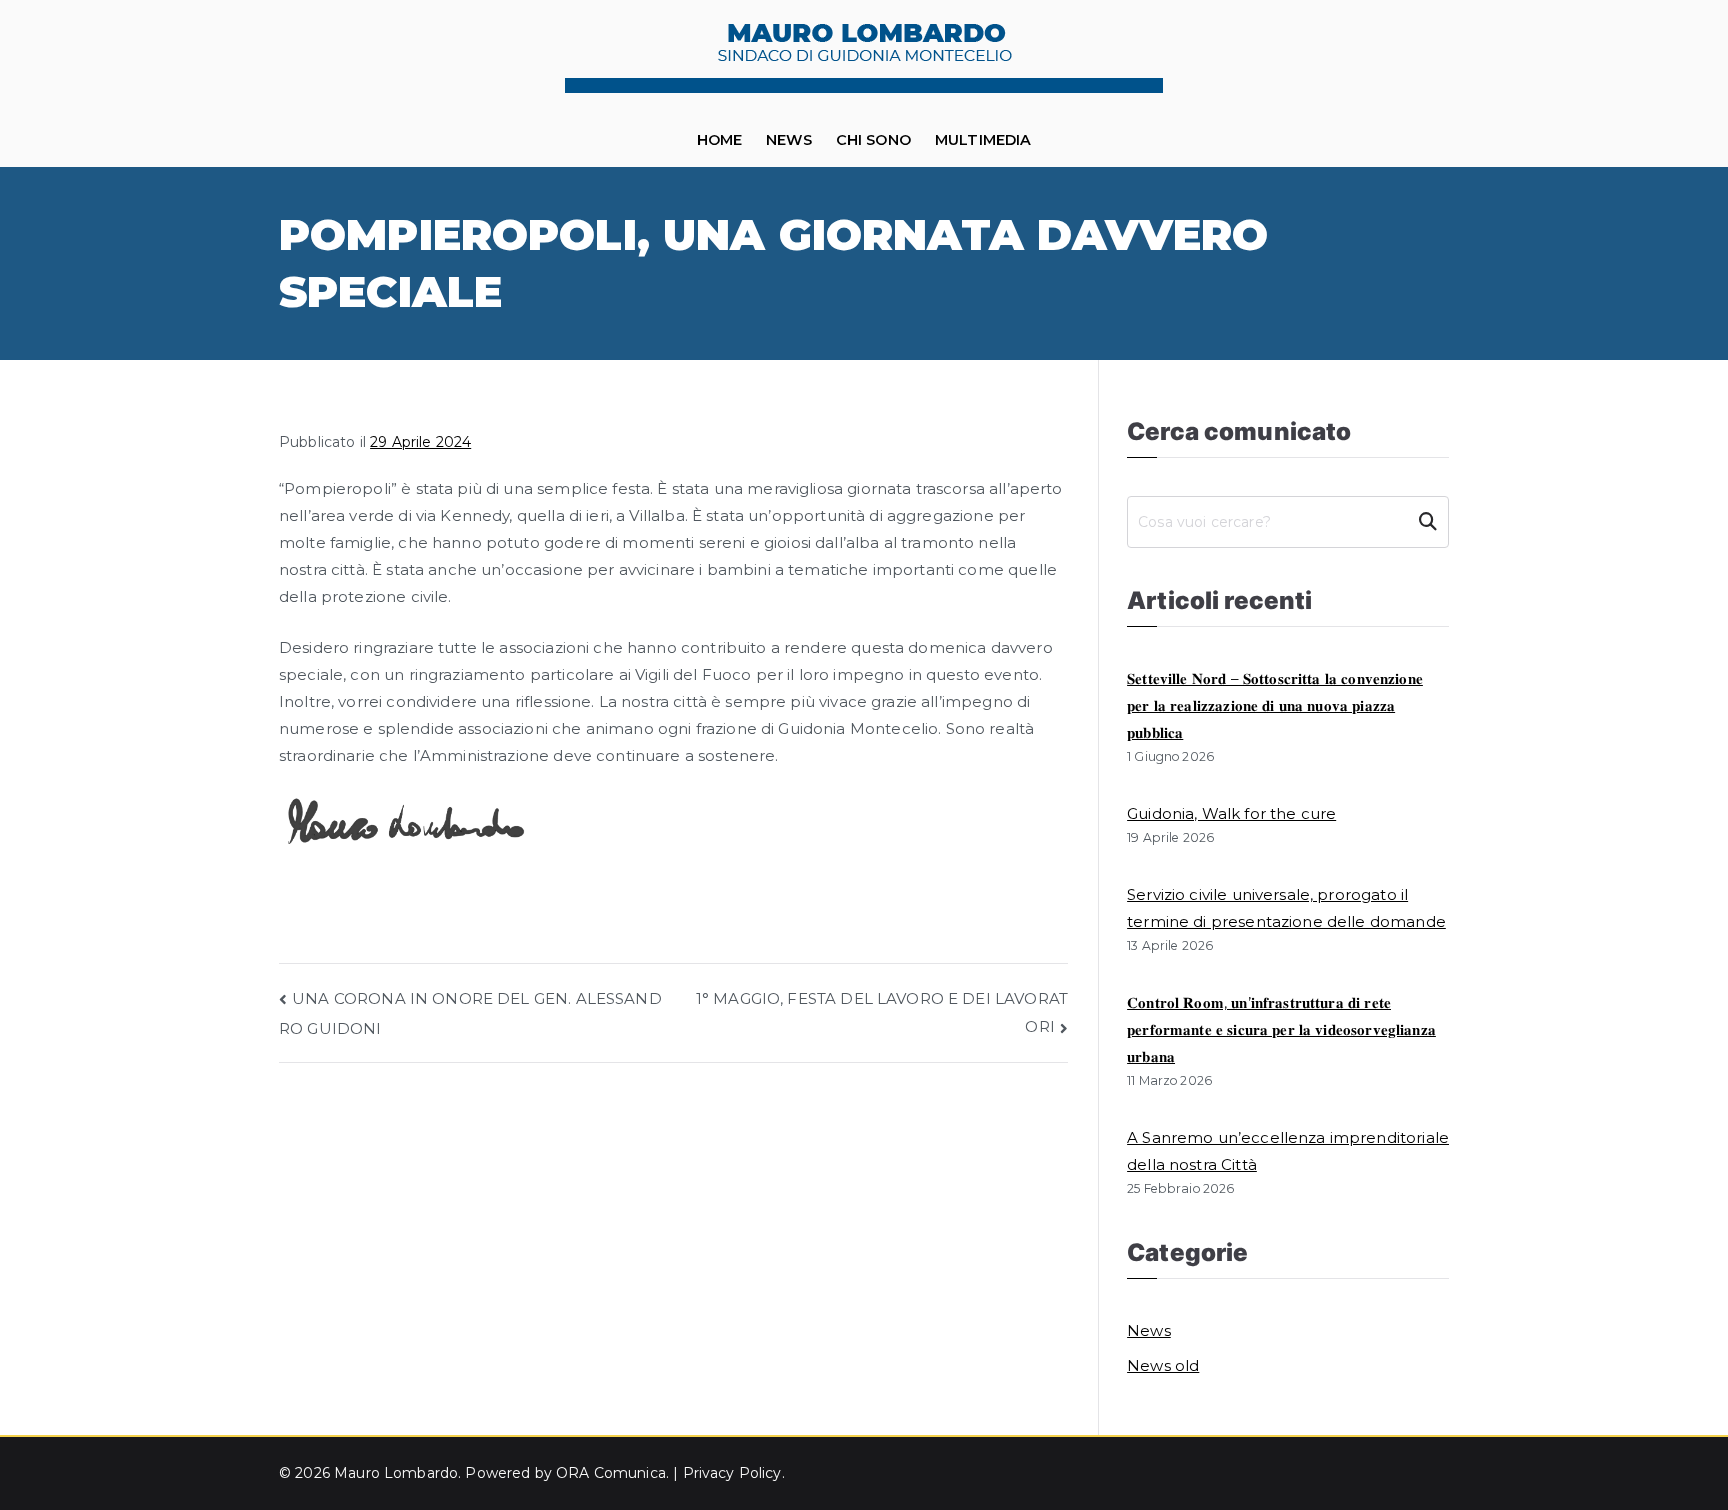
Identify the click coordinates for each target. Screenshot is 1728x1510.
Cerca (1427, 522)
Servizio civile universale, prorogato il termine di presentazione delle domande (1286, 908)
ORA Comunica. (614, 1473)
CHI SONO (873, 140)
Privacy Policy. (734, 1473)
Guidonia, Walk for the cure (1231, 813)
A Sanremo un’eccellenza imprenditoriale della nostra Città (1288, 1151)
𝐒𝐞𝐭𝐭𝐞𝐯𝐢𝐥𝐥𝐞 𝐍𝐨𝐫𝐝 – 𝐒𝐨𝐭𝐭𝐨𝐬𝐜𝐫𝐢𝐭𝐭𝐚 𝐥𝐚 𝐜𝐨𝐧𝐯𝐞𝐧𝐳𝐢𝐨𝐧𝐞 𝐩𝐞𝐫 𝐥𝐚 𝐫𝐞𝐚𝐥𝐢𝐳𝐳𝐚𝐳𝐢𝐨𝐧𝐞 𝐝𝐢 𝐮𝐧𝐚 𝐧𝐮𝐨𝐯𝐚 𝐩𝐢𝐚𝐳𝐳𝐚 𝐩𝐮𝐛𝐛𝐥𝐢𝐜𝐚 (1275, 705)
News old (1163, 1365)
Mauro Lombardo (396, 1473)
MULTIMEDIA (983, 140)
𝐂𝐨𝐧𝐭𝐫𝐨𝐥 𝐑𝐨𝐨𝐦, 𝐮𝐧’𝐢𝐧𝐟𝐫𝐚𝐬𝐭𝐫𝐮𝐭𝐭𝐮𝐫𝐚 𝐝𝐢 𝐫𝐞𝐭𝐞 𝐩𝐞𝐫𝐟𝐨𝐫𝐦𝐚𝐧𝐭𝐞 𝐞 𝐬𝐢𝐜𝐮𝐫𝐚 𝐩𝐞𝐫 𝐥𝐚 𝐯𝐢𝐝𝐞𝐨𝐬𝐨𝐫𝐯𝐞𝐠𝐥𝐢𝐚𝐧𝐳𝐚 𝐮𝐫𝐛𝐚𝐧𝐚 (1281, 1029)
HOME (720, 140)
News (789, 140)
